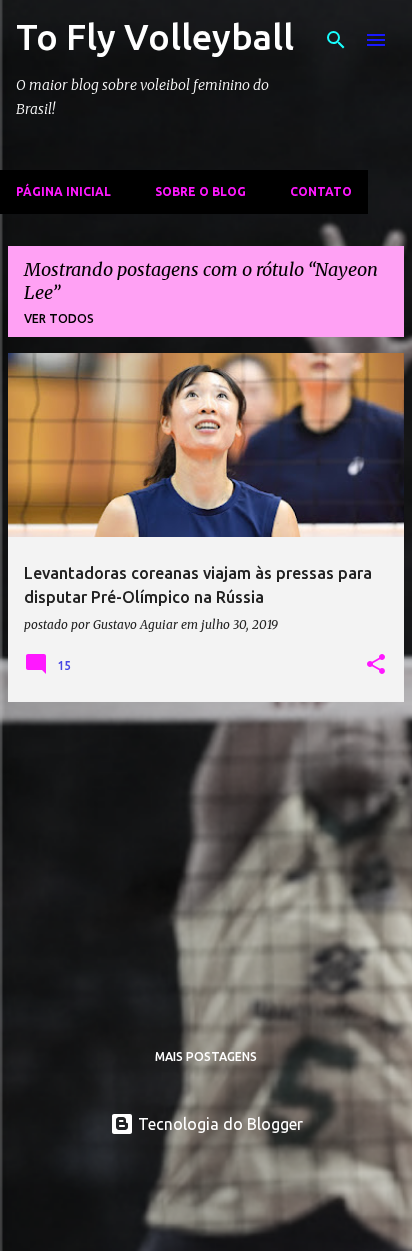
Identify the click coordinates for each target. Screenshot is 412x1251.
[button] (376, 665)
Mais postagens (206, 1056)
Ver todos (59, 318)
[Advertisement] (206, 858)
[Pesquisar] (336, 40)
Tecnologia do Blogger (218, 1124)
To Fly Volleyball (155, 36)
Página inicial (63, 191)
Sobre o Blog (200, 191)
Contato (321, 191)
